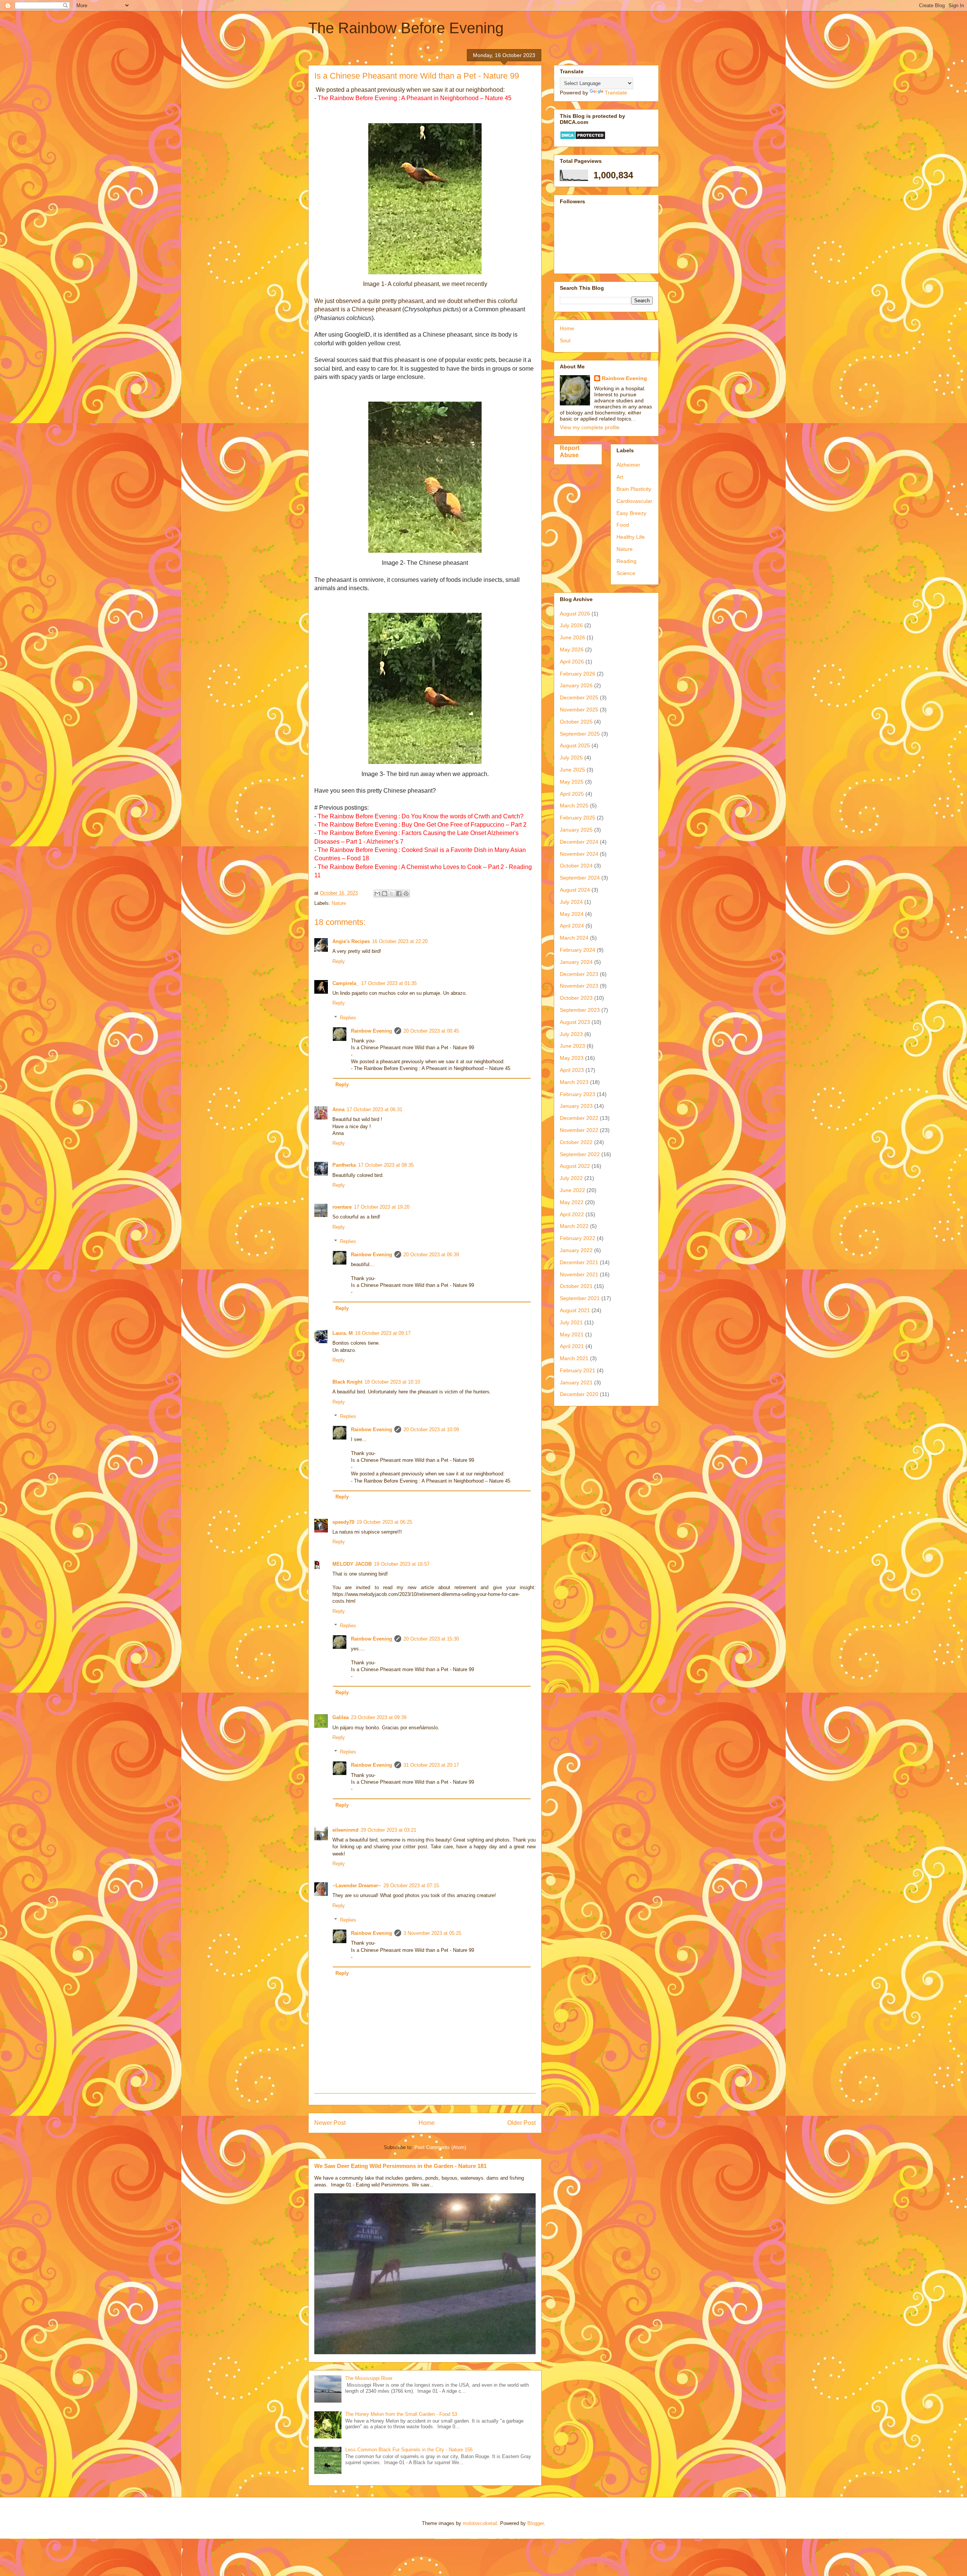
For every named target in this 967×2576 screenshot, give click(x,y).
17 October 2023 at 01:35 (389, 983)
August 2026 (575, 614)
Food (623, 525)
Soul (565, 340)
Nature (339, 903)
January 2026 (576, 685)
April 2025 (572, 794)
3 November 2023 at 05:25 (432, 1933)
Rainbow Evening (372, 1031)
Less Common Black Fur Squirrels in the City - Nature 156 (409, 2450)
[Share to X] (392, 894)
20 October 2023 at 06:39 (431, 1255)
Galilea (341, 1717)
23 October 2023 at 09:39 (379, 1717)
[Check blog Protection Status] (583, 138)
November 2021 (579, 1274)
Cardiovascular (634, 501)
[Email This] (377, 894)
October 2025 (576, 722)
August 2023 (575, 1022)
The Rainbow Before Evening (406, 28)
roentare (342, 1207)
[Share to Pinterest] (406, 894)
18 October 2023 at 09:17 (383, 1333)
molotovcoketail (480, 2523)
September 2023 (580, 1010)
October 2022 (576, 1142)
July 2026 (571, 625)
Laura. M (343, 1333)
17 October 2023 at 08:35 (386, 1165)
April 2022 (572, 1214)
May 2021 (572, 1334)
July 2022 (571, 1178)
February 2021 (578, 1370)
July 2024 (571, 902)
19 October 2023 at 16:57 (402, 1564)
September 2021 (580, 1298)
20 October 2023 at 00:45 (431, 1031)
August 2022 (575, 1166)
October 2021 (576, 1286)
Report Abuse (570, 451)
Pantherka (344, 1165)
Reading (626, 561)
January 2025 (576, 830)
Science (626, 573)
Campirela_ (346, 983)
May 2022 (572, 1202)
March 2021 (574, 1358)
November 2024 (579, 854)
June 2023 (572, 1046)
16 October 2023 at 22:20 (400, 941)
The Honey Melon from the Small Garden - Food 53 (401, 2414)
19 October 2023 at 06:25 (384, 1522)
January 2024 (576, 962)
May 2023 (572, 1058)
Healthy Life (631, 537)
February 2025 (578, 818)
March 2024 (574, 938)
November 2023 (579, 986)
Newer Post (330, 2123)
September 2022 (580, 1154)
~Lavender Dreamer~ (357, 1886)
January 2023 (576, 1106)
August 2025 (575, 745)
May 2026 (572, 649)
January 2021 (576, 1382)
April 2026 (572, 662)
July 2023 (571, 1034)
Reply (339, 961)
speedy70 (343, 1522)
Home (427, 2123)
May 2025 (572, 782)
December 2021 (579, 1262)
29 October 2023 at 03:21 (388, 1830)
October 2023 (576, 998)
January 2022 (576, 1250)
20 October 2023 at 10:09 (431, 1429)
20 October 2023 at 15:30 (431, 1639)
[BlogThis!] (385, 894)
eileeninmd (345, 1830)
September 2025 (580, 734)
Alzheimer (628, 465)
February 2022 (578, 1238)
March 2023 (574, 1082)
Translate (616, 93)
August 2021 (575, 1310)
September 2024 (580, 878)
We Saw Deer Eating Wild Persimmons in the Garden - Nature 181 (400, 2166)
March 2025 (574, 806)
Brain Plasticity (634, 489)
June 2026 (572, 637)
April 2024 (572, 926)
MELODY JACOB (352, 1564)
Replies (348, 1018)
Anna (338, 1109)
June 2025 (572, 770)
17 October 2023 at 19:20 (382, 1207)
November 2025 (579, 710)
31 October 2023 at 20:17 (431, 1765)
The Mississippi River (369, 2378)
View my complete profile (590, 427)
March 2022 (574, 1226)
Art (620, 477)
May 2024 (572, 914)
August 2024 (575, 890)
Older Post (521, 2123)
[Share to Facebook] (399, 894)
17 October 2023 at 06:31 (375, 1109)
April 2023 (572, 1070)
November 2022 (579, 1130)
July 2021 (571, 1322)
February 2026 (578, 674)
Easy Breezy (631, 513)
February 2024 (578, 950)
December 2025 (579, 697)
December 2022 (579, 1118)
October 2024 (576, 866)
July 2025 (571, 758)
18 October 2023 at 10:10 (392, 1382)
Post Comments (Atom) (440, 2147)
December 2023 (579, 974)
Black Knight (347, 1382)
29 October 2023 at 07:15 (411, 1886)
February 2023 (578, 1094)
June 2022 (572, 1190)
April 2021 (572, 1346)
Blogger (535, 2523)
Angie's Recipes (351, 941)
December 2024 (579, 842)
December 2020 (579, 1394)
